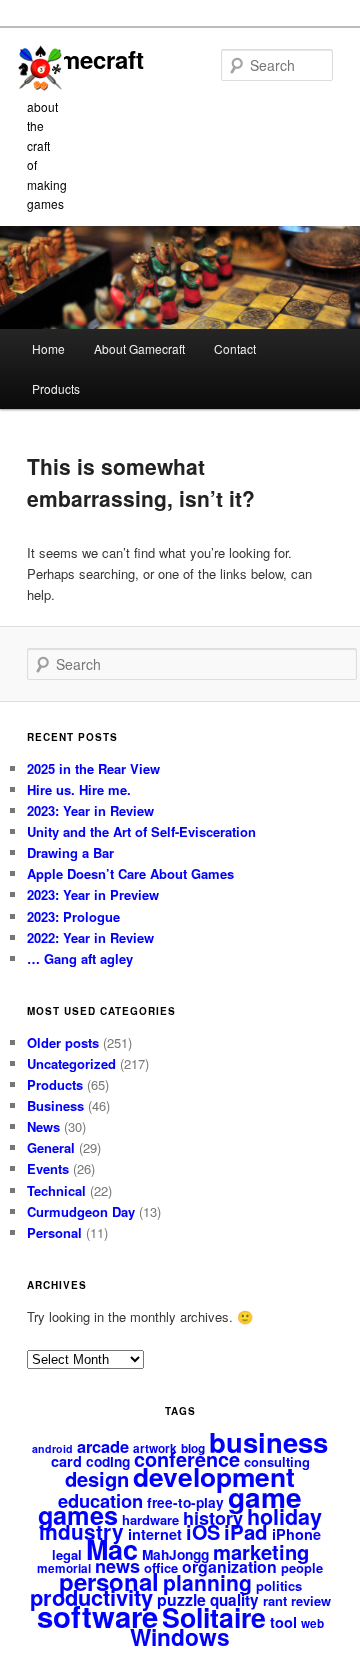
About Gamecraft (139, 348)
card (66, 1461)
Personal (54, 1232)
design (97, 1478)
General (51, 1147)
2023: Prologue (73, 916)
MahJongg (175, 1554)
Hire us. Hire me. (79, 789)
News (43, 1126)
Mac (112, 1549)
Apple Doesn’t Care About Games (130, 873)
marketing (261, 1551)
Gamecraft (85, 59)
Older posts (63, 1042)
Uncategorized (71, 1063)
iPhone (296, 1534)
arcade (103, 1446)
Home (48, 348)
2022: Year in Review (90, 937)
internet (155, 1534)
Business (55, 1105)
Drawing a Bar (70, 852)
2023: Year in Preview (93, 894)
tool (283, 1622)
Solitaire (214, 1617)
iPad (246, 1531)
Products (56, 388)
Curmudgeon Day (81, 1211)
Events (48, 1168)
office (161, 1567)
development (214, 1476)
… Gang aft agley (80, 958)
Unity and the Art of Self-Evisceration (141, 831)
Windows (180, 1636)
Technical (56, 1190)
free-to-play (185, 1502)
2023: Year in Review (90, 810)
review (311, 1600)
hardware (150, 1519)
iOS (203, 1532)
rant (275, 1600)
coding (108, 1461)
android (52, 1448)
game (265, 1496)
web (312, 1623)
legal (67, 1554)
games (78, 1515)
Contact (235, 348)
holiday (284, 1516)
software (97, 1616)
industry (81, 1531)
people (302, 1567)
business (268, 1441)
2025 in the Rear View (93, 768)
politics (279, 1585)
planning (207, 1582)
